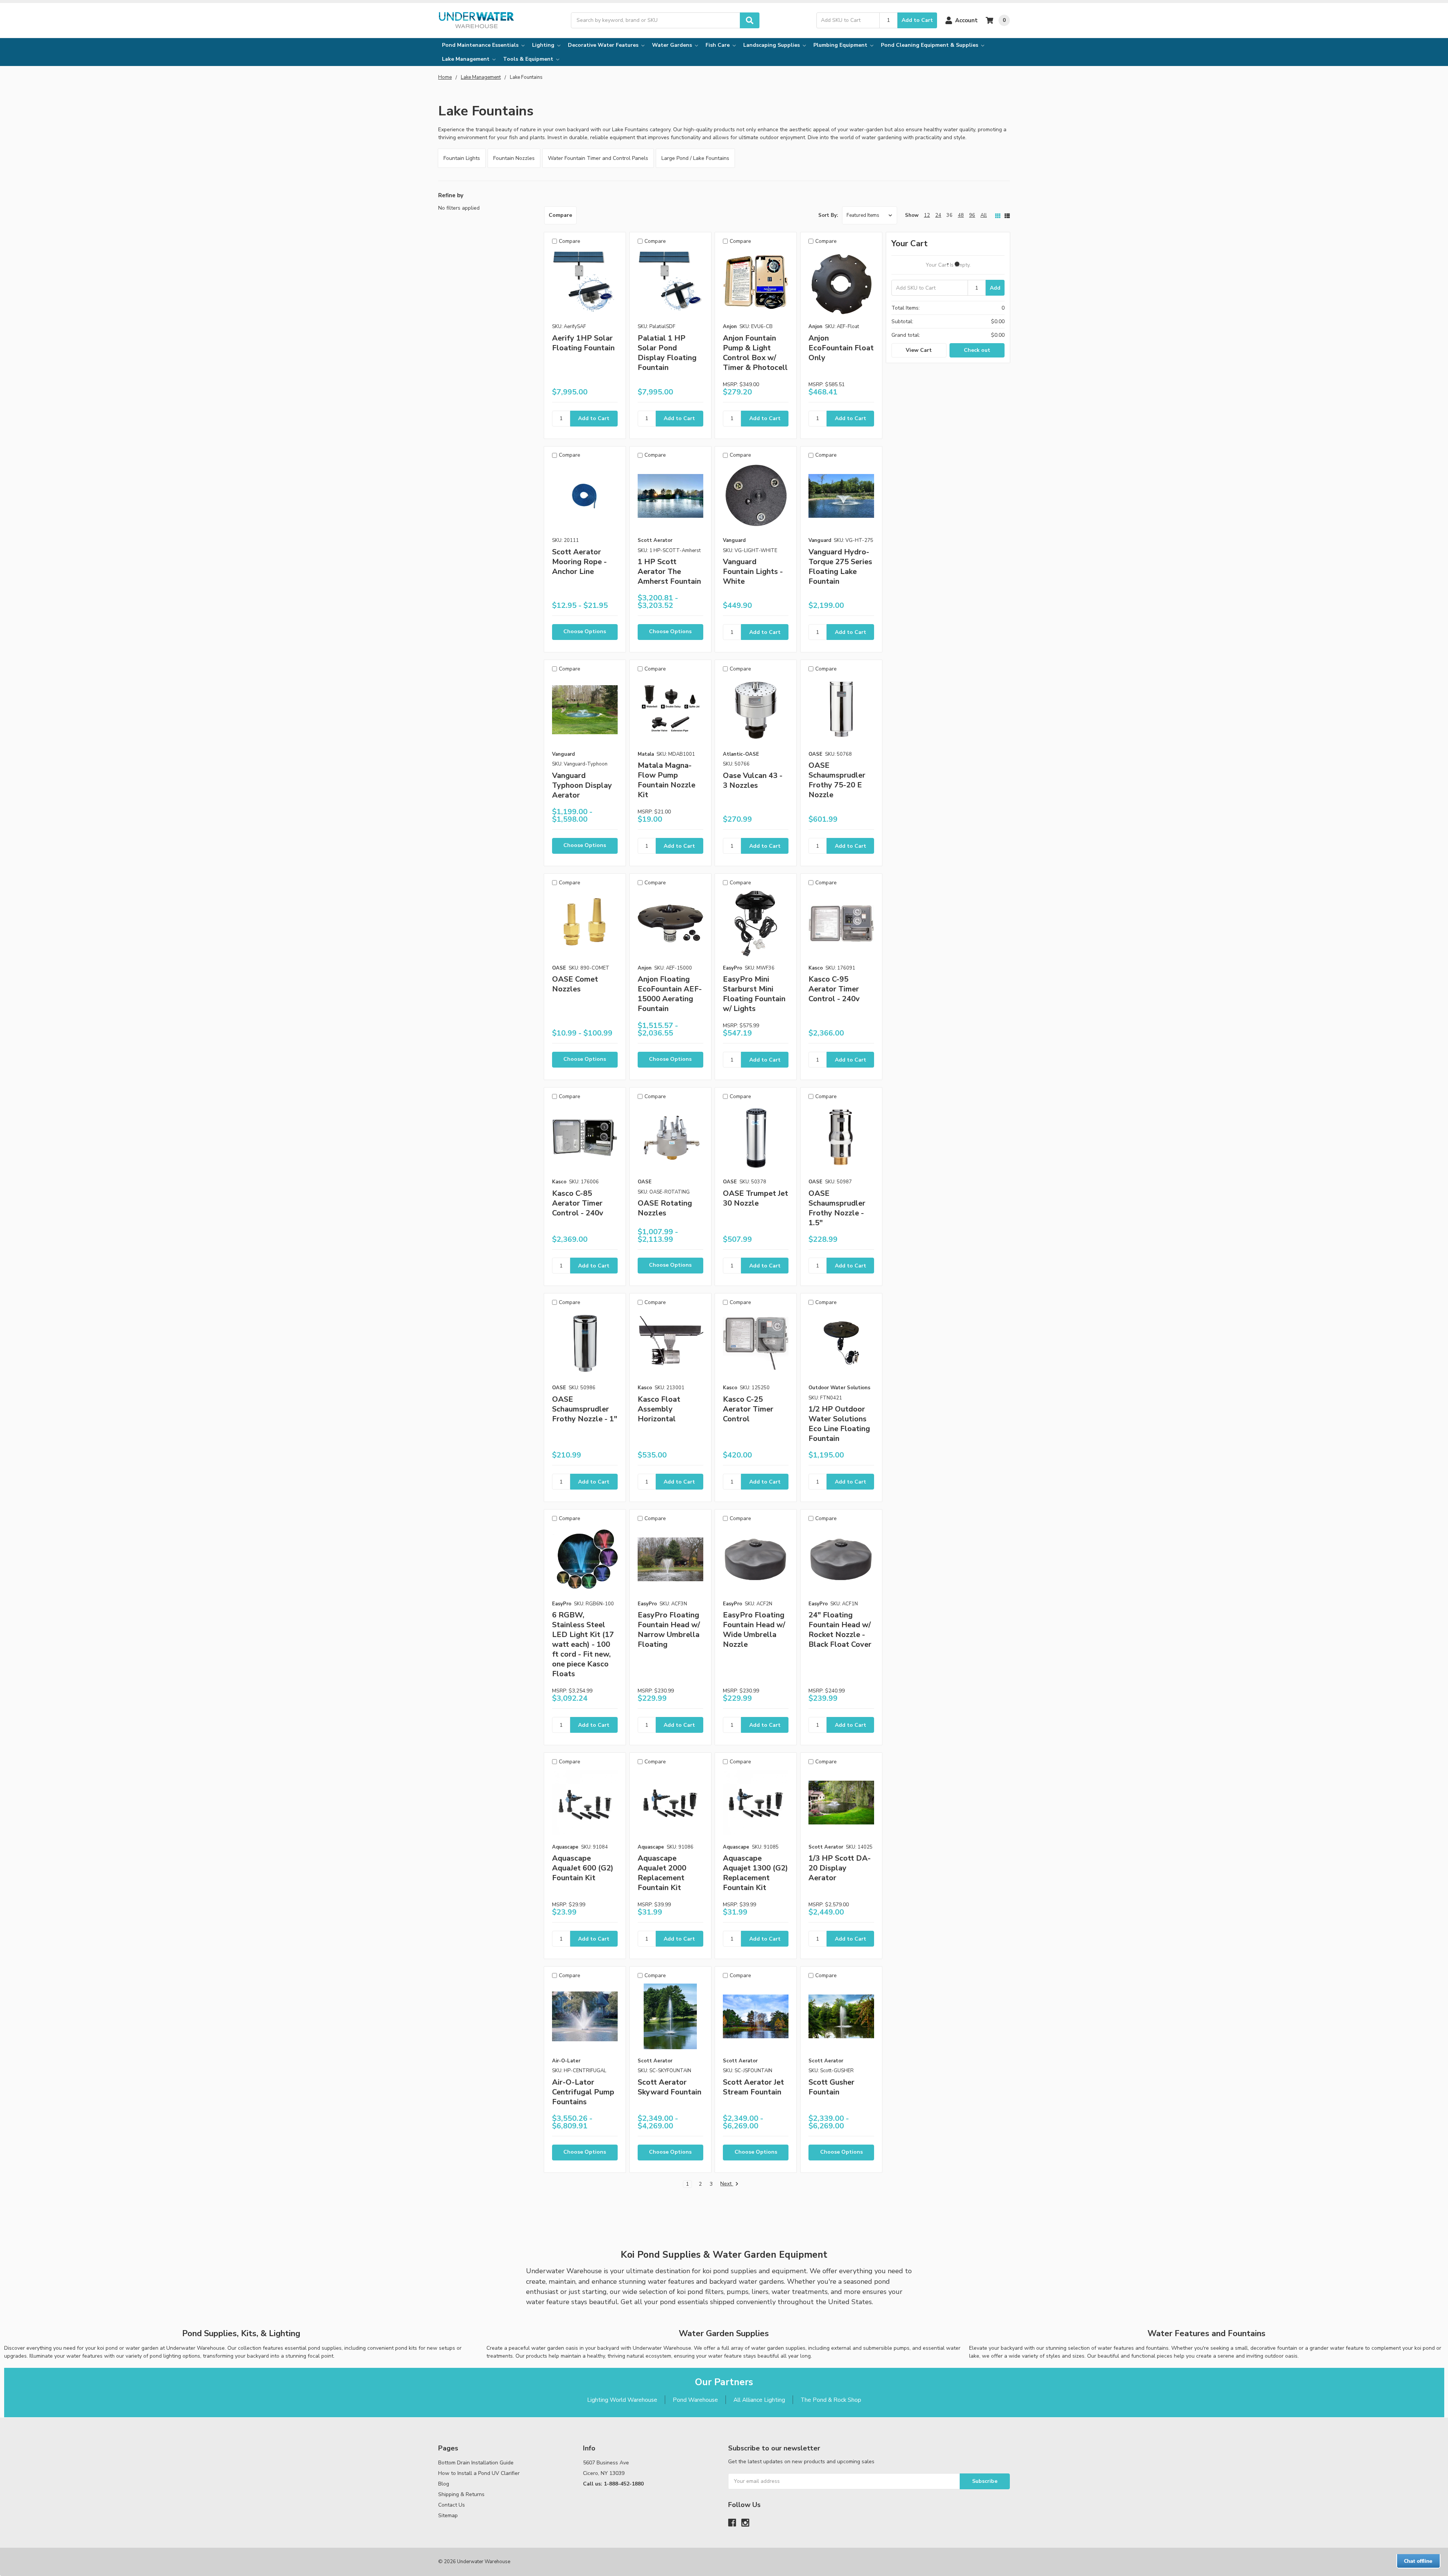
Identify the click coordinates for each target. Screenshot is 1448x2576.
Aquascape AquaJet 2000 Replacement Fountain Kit (662, 1873)
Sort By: (828, 215)
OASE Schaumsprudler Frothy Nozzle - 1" (585, 1409)
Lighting (544, 45)
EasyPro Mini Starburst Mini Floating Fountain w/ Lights (754, 994)
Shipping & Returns (461, 2494)
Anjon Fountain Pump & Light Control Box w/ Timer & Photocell (755, 353)
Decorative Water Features (604, 45)
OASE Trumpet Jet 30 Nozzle (755, 1198)
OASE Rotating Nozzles (665, 1208)
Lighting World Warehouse (622, 2400)
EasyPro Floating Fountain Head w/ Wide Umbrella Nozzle (754, 1630)
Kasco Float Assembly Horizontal (659, 1409)
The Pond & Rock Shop (831, 2400)
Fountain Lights (462, 158)
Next (727, 2184)
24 (938, 215)
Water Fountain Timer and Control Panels (598, 158)
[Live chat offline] (1418, 2561)
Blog (444, 2484)
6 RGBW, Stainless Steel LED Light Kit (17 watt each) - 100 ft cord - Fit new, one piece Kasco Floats (583, 1644)
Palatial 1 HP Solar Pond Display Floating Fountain (667, 353)
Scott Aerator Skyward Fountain (670, 2087)
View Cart (919, 350)
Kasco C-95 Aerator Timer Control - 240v (834, 989)
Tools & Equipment (529, 59)
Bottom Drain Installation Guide (476, 2463)
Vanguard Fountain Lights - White (753, 572)
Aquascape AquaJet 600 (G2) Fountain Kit (583, 1868)
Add (995, 288)
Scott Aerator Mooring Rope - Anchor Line (579, 562)
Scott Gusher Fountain (831, 2087)
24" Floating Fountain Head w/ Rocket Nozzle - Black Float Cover (840, 1630)
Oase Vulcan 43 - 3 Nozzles (753, 780)
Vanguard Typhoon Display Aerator (582, 785)
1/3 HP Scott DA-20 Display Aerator (840, 1868)
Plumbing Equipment (841, 45)
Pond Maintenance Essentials (481, 45)
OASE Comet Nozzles (575, 984)
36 (949, 215)
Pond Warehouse (695, 2400)
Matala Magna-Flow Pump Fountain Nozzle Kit (666, 780)
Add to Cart (917, 20)
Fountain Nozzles (514, 158)
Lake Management (466, 59)
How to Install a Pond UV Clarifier (479, 2473)
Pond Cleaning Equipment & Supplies (930, 45)
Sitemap (448, 2515)
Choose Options (585, 631)
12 (927, 215)
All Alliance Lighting (759, 2400)
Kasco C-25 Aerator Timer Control (748, 1409)
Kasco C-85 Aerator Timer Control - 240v (578, 1203)
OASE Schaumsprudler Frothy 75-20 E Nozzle (837, 780)
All (984, 215)
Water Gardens (673, 45)
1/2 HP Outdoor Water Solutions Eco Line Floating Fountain (839, 1424)
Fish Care (718, 45)
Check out (977, 350)
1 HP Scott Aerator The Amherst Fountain (669, 572)
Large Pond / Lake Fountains (695, 158)
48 (961, 215)
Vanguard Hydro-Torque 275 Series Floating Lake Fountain (840, 567)
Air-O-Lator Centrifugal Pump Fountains (583, 2092)
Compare (560, 215)
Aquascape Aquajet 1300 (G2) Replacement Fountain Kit (755, 1873)
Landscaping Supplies (772, 45)
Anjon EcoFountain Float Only (841, 348)
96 (972, 215)
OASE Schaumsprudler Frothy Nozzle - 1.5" (837, 1208)
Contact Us (452, 2505)
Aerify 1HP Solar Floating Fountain (583, 343)
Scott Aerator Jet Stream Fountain (753, 2087)
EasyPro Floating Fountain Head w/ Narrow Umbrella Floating (669, 1630)
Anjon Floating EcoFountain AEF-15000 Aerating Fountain (670, 994)
